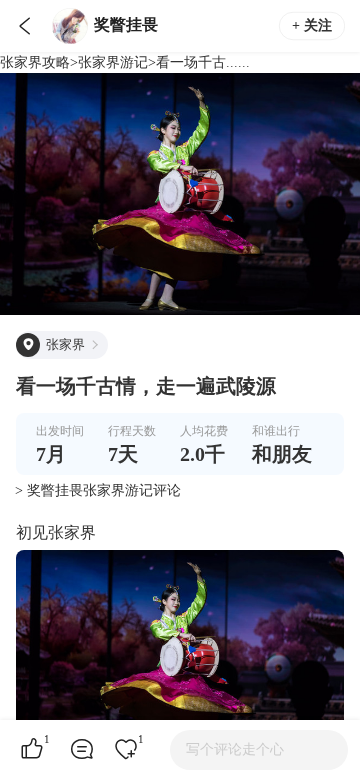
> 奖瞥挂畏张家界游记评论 (98, 490)
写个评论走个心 (235, 749)
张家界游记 (113, 62)
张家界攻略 (35, 62)
